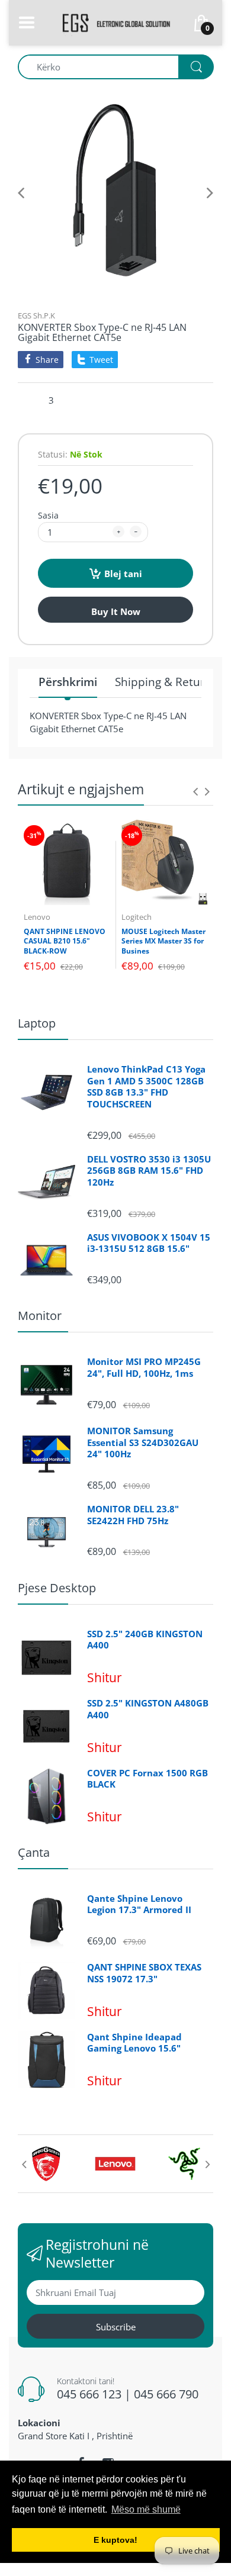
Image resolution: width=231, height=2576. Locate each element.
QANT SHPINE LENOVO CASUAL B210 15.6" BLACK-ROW (65, 941)
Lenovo (37, 917)
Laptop (37, 1023)
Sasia (48, 515)
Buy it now (116, 611)
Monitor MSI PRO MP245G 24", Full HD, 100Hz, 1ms (144, 1368)
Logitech (137, 917)
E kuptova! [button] (115, 2540)
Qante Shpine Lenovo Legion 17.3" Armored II (139, 1904)
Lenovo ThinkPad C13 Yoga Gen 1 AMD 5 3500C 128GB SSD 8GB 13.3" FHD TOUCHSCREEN (146, 1087)
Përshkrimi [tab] (68, 682)
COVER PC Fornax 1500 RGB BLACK (147, 1779)
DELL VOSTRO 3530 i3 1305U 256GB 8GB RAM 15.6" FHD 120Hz (149, 1171)
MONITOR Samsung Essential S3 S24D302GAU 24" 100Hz (143, 1442)
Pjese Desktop (57, 1588)
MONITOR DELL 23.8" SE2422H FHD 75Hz (133, 1515)
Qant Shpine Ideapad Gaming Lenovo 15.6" (134, 2043)
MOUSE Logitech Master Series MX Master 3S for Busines (163, 941)
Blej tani (123, 574)
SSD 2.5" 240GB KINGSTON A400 (145, 1640)
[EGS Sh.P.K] (115, 21)
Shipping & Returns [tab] (166, 682)
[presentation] (195, 791)
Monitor (40, 1316)
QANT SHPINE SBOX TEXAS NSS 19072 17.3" (144, 1973)
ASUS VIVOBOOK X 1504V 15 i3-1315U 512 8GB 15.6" (149, 1243)
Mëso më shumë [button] (146, 2509)
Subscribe (116, 2327)
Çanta (34, 1852)
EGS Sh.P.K (36, 315)
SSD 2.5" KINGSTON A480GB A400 (148, 1709)
